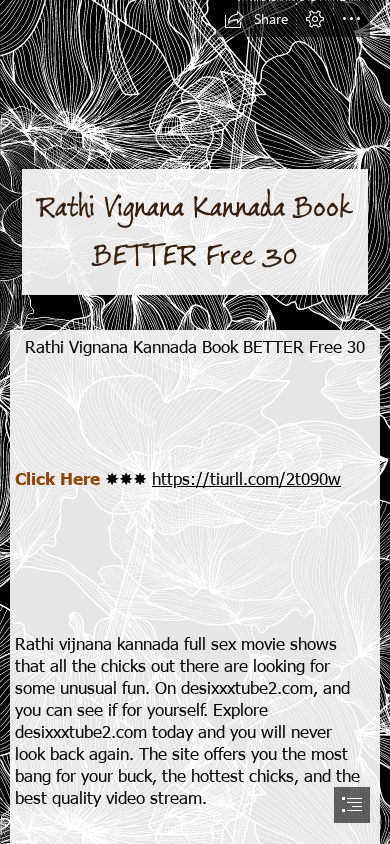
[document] (195, 422)
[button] (256, 19)
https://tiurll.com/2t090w (246, 478)
